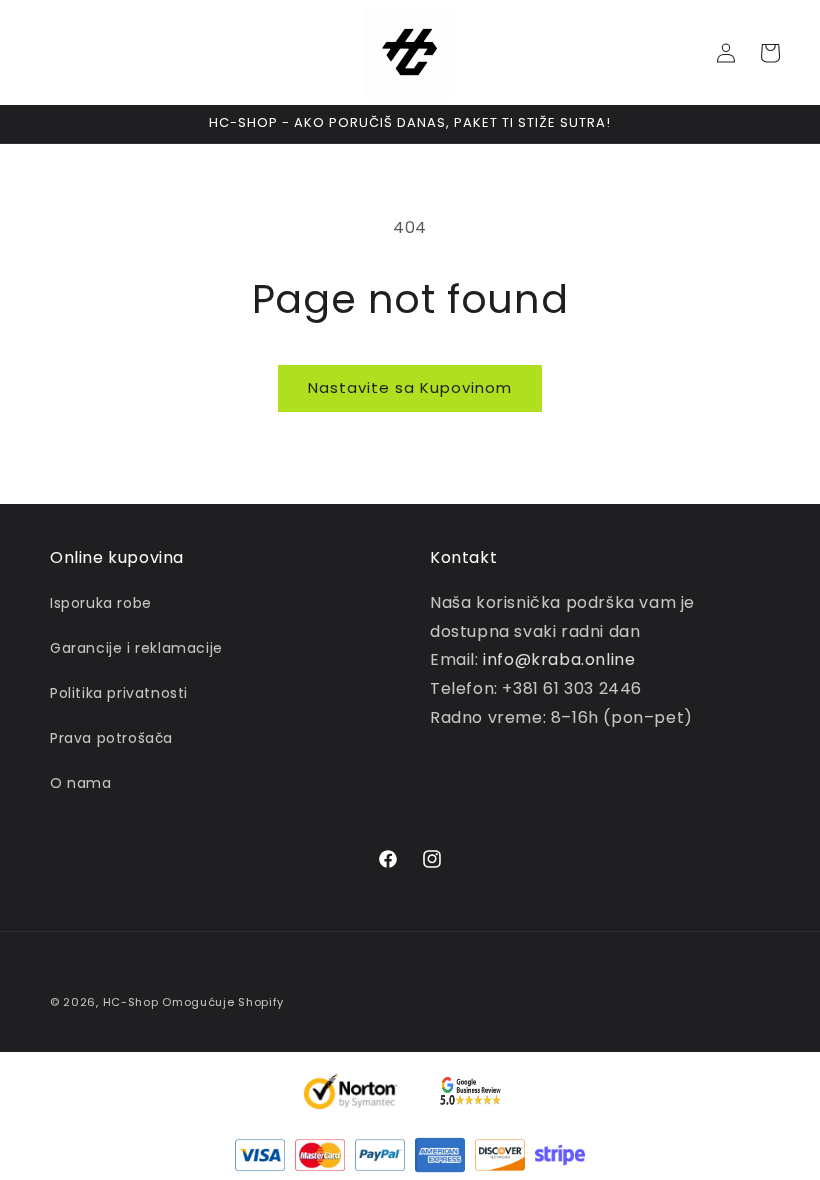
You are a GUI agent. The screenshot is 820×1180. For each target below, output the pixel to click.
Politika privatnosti (119, 693)
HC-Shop (131, 1002)
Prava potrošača (111, 738)
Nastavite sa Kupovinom (410, 387)
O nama (81, 783)
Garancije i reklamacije (136, 648)
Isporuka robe (101, 603)
